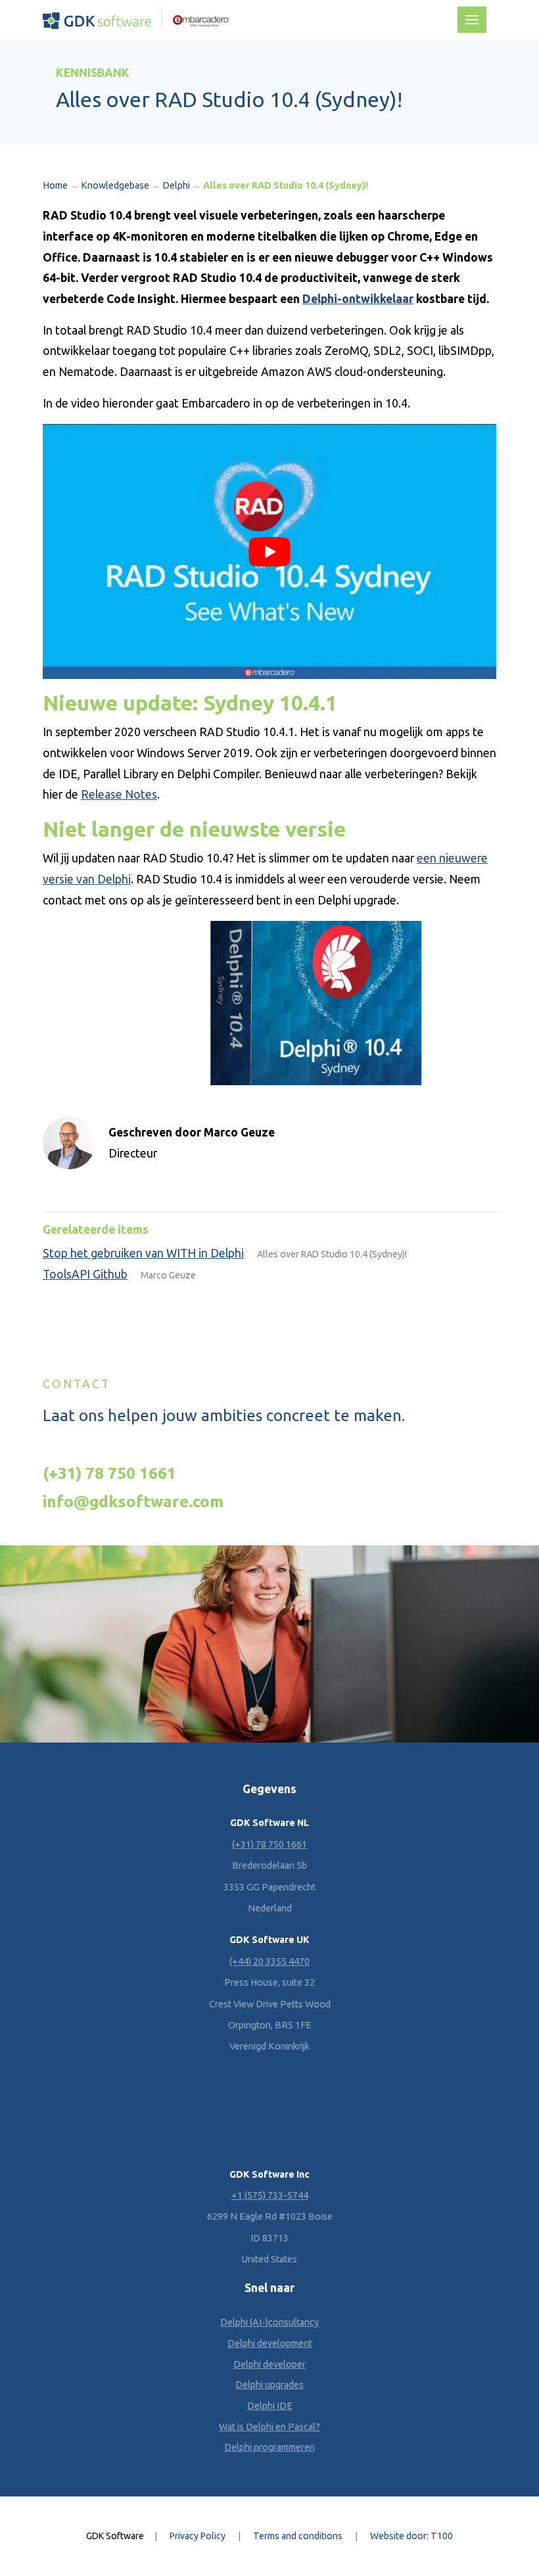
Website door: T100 (411, 2536)
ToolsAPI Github (85, 1274)
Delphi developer (269, 2364)
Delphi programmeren (269, 2447)
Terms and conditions (298, 2536)
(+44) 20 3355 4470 (269, 1961)
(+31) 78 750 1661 (109, 1473)
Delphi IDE (270, 2406)
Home (55, 185)
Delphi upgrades (269, 2385)
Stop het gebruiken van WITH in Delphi (143, 1253)
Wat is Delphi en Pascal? (269, 2427)
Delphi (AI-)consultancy (269, 2322)
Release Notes (119, 794)
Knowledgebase (115, 185)
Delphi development (270, 2343)
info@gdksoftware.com (133, 1501)
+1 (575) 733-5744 (270, 2195)
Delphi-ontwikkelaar (358, 299)
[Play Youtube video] (269, 551)
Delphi (176, 185)
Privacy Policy (198, 2536)
